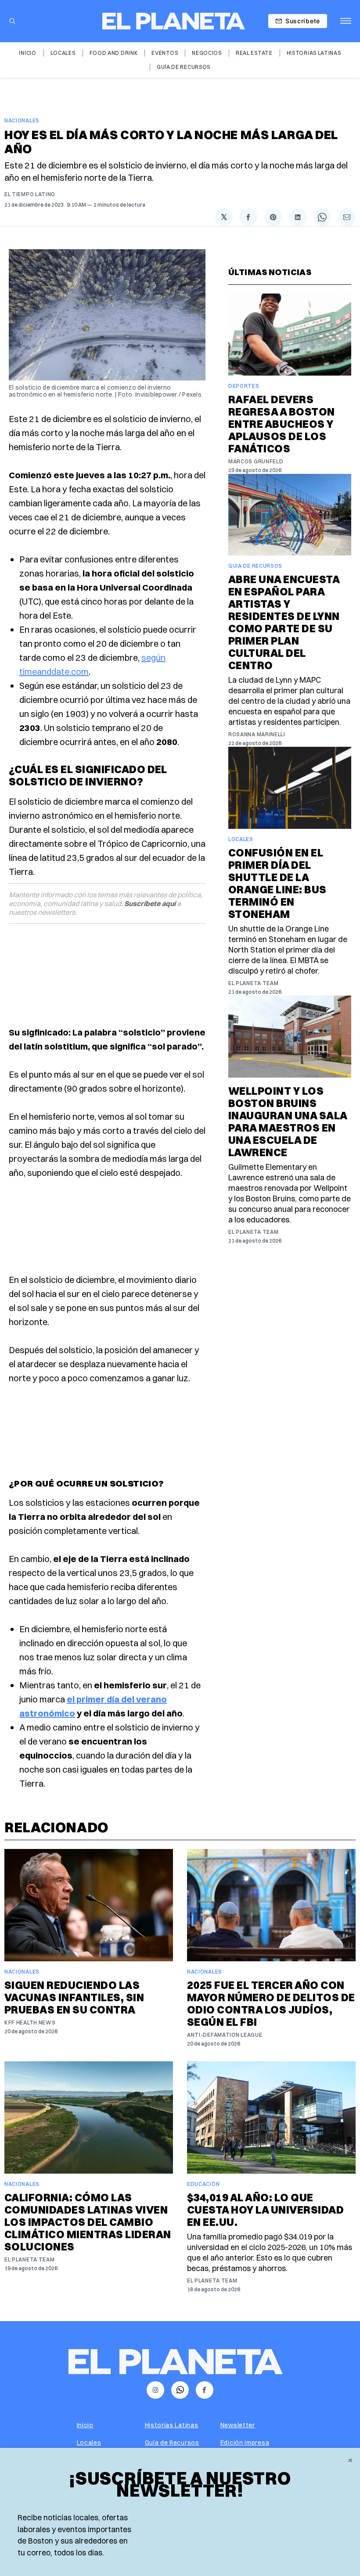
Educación (203, 2184)
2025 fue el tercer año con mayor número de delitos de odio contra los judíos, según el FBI (271, 2003)
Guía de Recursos (184, 67)
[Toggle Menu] (346, 21)
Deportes (244, 386)
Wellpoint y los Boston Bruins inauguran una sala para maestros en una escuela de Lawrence (288, 1121)
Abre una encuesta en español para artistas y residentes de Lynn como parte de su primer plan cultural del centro (284, 622)
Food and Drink (114, 53)
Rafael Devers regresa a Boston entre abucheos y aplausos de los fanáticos (282, 424)
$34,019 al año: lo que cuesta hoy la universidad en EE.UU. (265, 2210)
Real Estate (254, 53)
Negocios (207, 53)
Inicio (27, 53)
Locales (63, 53)
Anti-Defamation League (225, 2035)
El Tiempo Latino (30, 194)
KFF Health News (30, 2022)
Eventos (165, 53)
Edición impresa (245, 2443)
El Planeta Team (254, 983)
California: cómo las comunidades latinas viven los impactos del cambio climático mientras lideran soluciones (88, 2222)
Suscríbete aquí (150, 903)
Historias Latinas (314, 53)
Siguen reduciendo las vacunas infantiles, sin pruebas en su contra (74, 1997)
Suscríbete (303, 21)
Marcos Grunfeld (256, 461)
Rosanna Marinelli (257, 734)
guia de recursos (255, 566)
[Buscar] (12, 21)
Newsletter (238, 2425)
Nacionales (22, 120)
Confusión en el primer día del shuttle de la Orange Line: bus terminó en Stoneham (277, 883)
